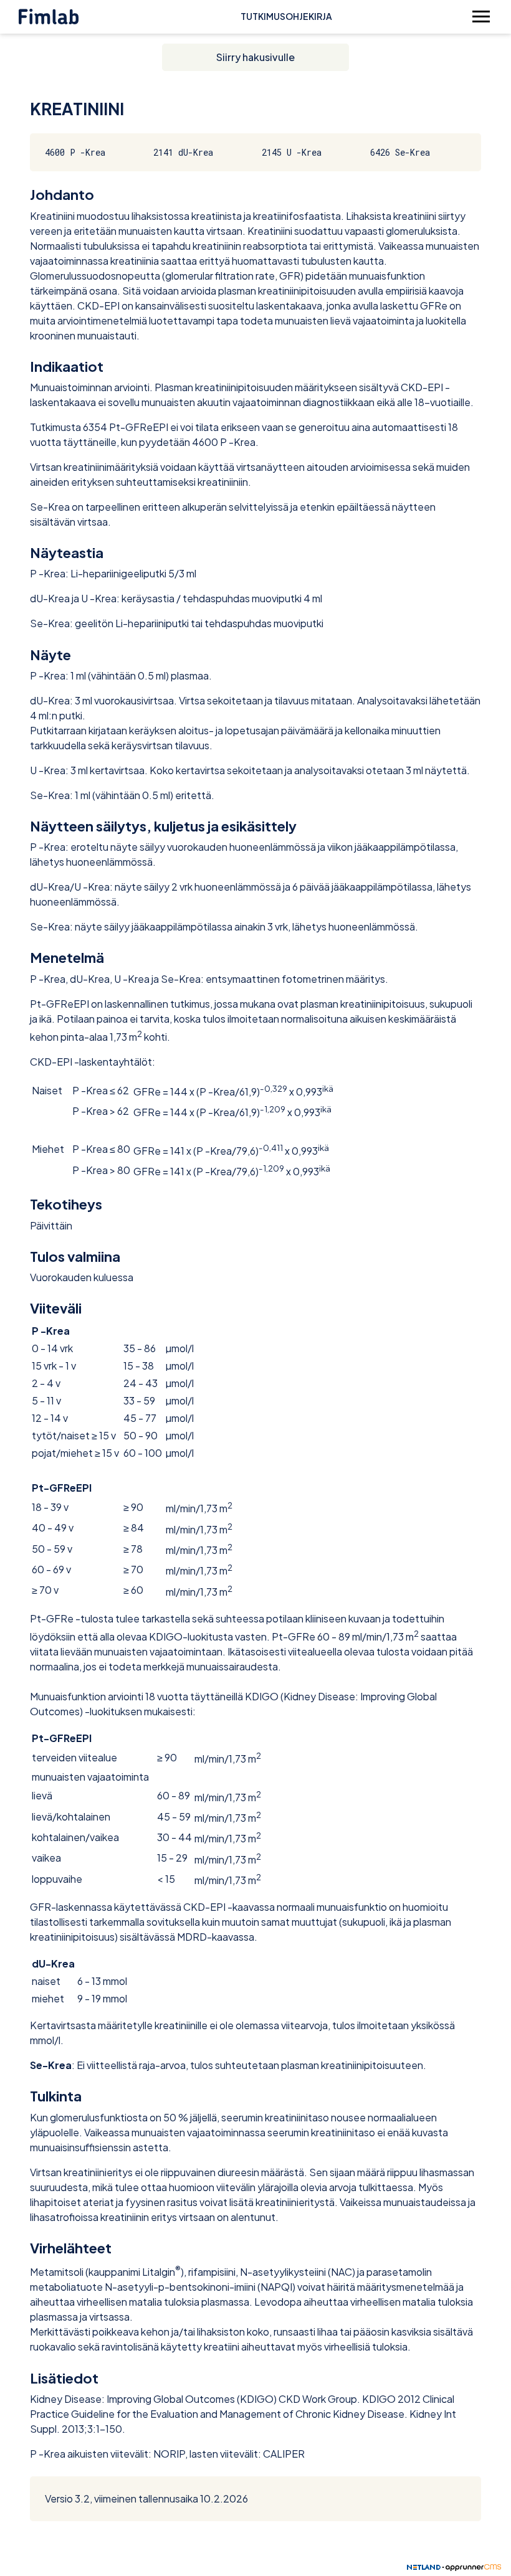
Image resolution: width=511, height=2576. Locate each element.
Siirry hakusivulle (255, 57)
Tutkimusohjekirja (286, 16)
